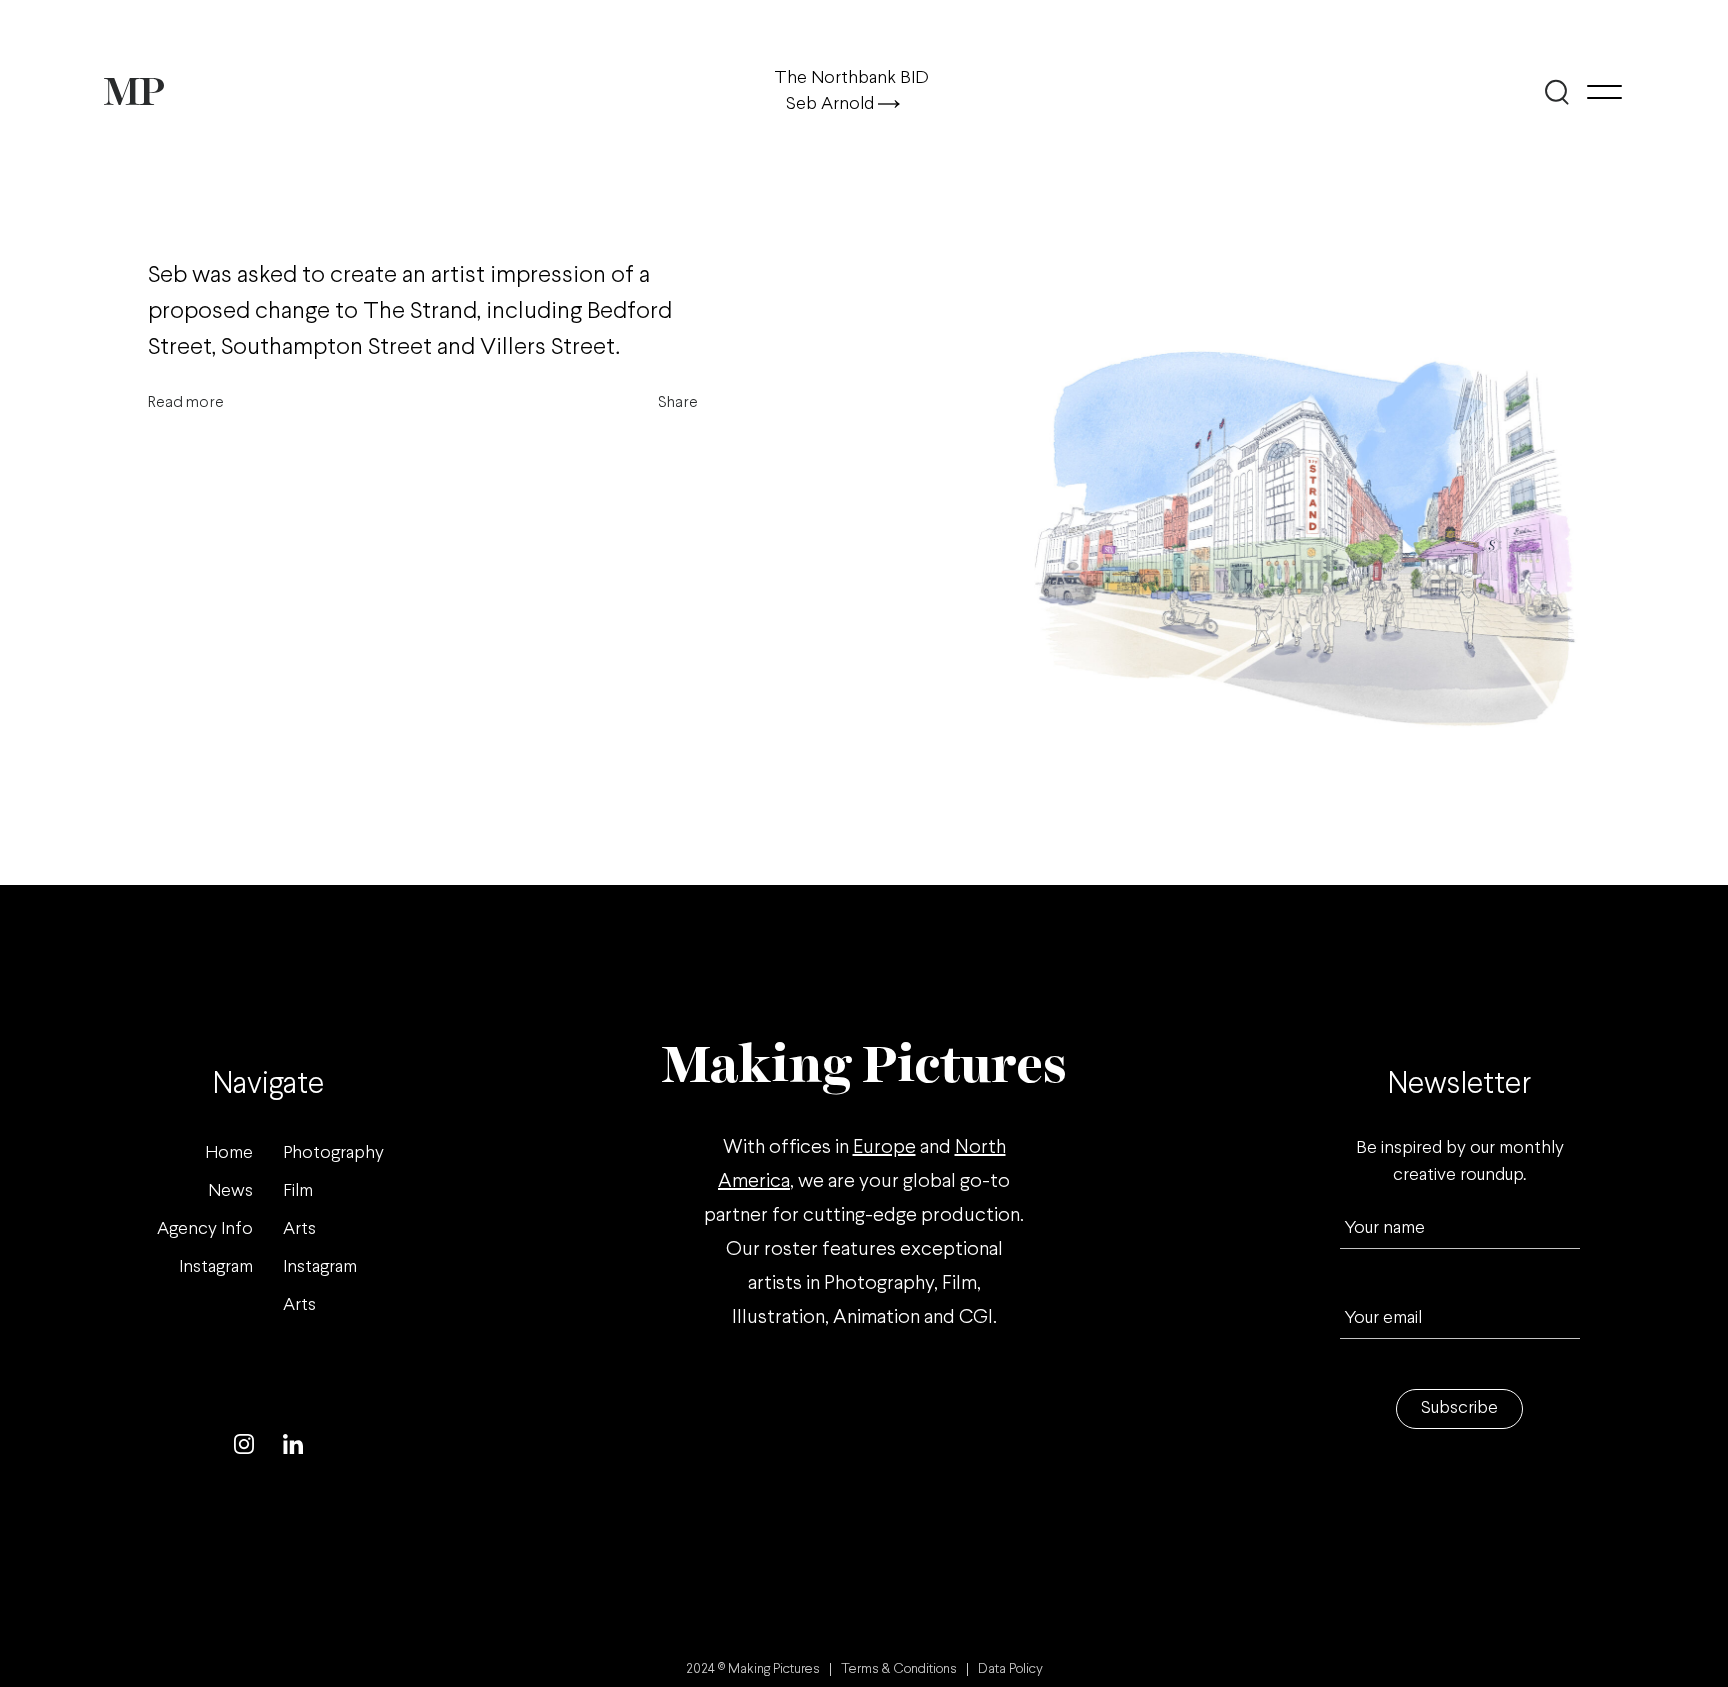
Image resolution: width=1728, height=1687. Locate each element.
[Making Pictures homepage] (134, 91)
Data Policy (1010, 1669)
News (230, 1191)
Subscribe (1459, 1408)
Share (678, 402)
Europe (884, 1147)
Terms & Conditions (899, 1669)
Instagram (216, 1267)
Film (298, 1191)
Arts (299, 1229)
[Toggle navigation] (1604, 92)
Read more (186, 402)
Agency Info (205, 1229)
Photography (333, 1153)
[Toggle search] (1556, 92)
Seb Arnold (832, 104)
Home (229, 1153)
